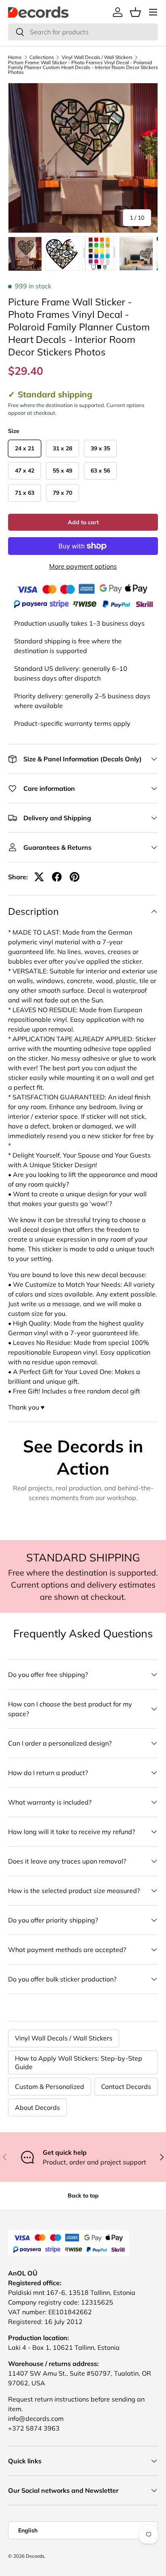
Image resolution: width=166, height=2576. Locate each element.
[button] (135, 12)
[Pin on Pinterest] (75, 877)
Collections (42, 57)
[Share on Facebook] (57, 877)
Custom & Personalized (50, 2086)
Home (15, 57)
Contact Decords (126, 2086)
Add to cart (83, 522)
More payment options (83, 566)
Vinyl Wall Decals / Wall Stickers (97, 57)
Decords (35, 2556)
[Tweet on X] (39, 877)
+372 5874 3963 (34, 2428)
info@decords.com (36, 2418)
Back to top (83, 2196)
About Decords (37, 2107)
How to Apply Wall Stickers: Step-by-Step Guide (79, 2062)
